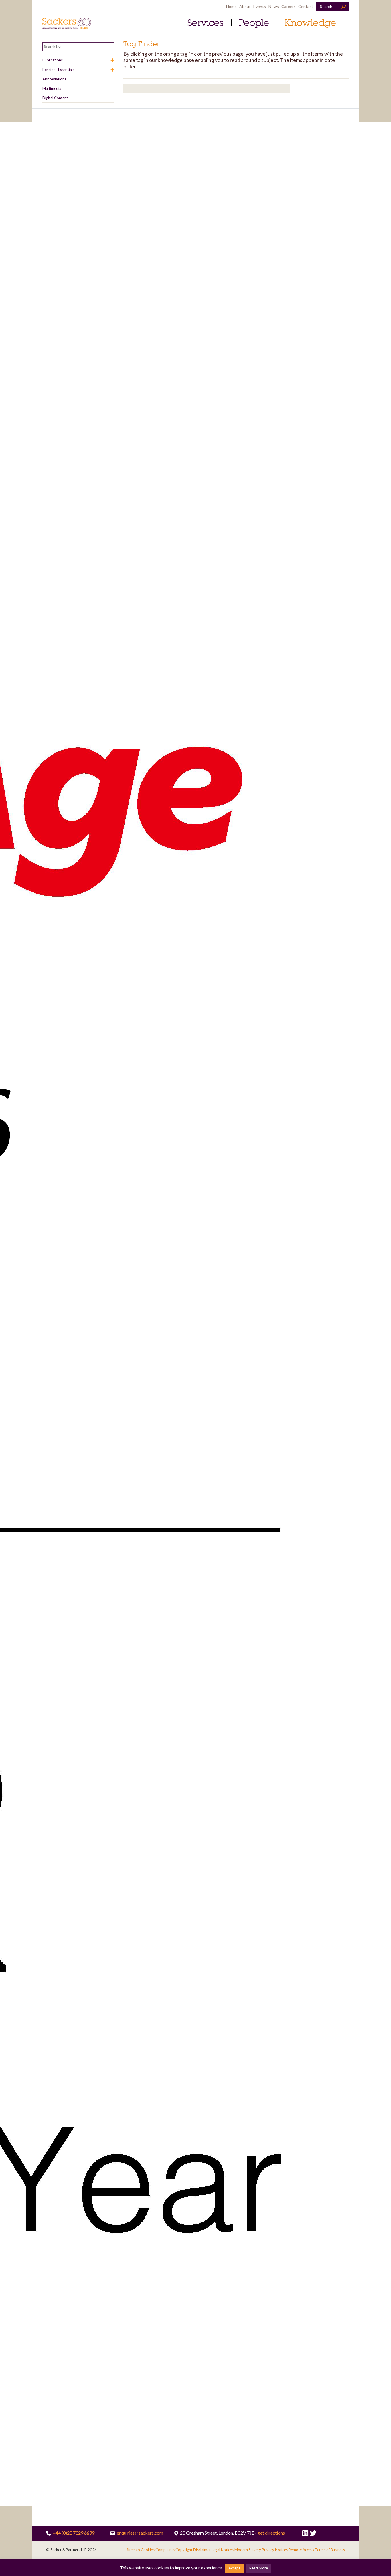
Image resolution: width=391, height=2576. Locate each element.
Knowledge (310, 23)
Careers (289, 6)
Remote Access (301, 2550)
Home (231, 6)
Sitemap (133, 2550)
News (274, 6)
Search (326, 6)
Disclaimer (202, 2550)
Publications (53, 60)
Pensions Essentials (58, 70)
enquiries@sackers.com (139, 2533)
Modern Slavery (248, 2550)
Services (205, 23)
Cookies (148, 2550)
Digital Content (55, 98)
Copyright (184, 2550)
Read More (259, 2568)
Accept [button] (234, 2568)
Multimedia (52, 88)
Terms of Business (330, 2550)
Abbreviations (54, 79)
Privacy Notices (275, 2550)
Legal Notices (223, 2550)
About (245, 6)
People (254, 23)
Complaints (165, 2550)
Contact (306, 6)
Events (260, 6)
